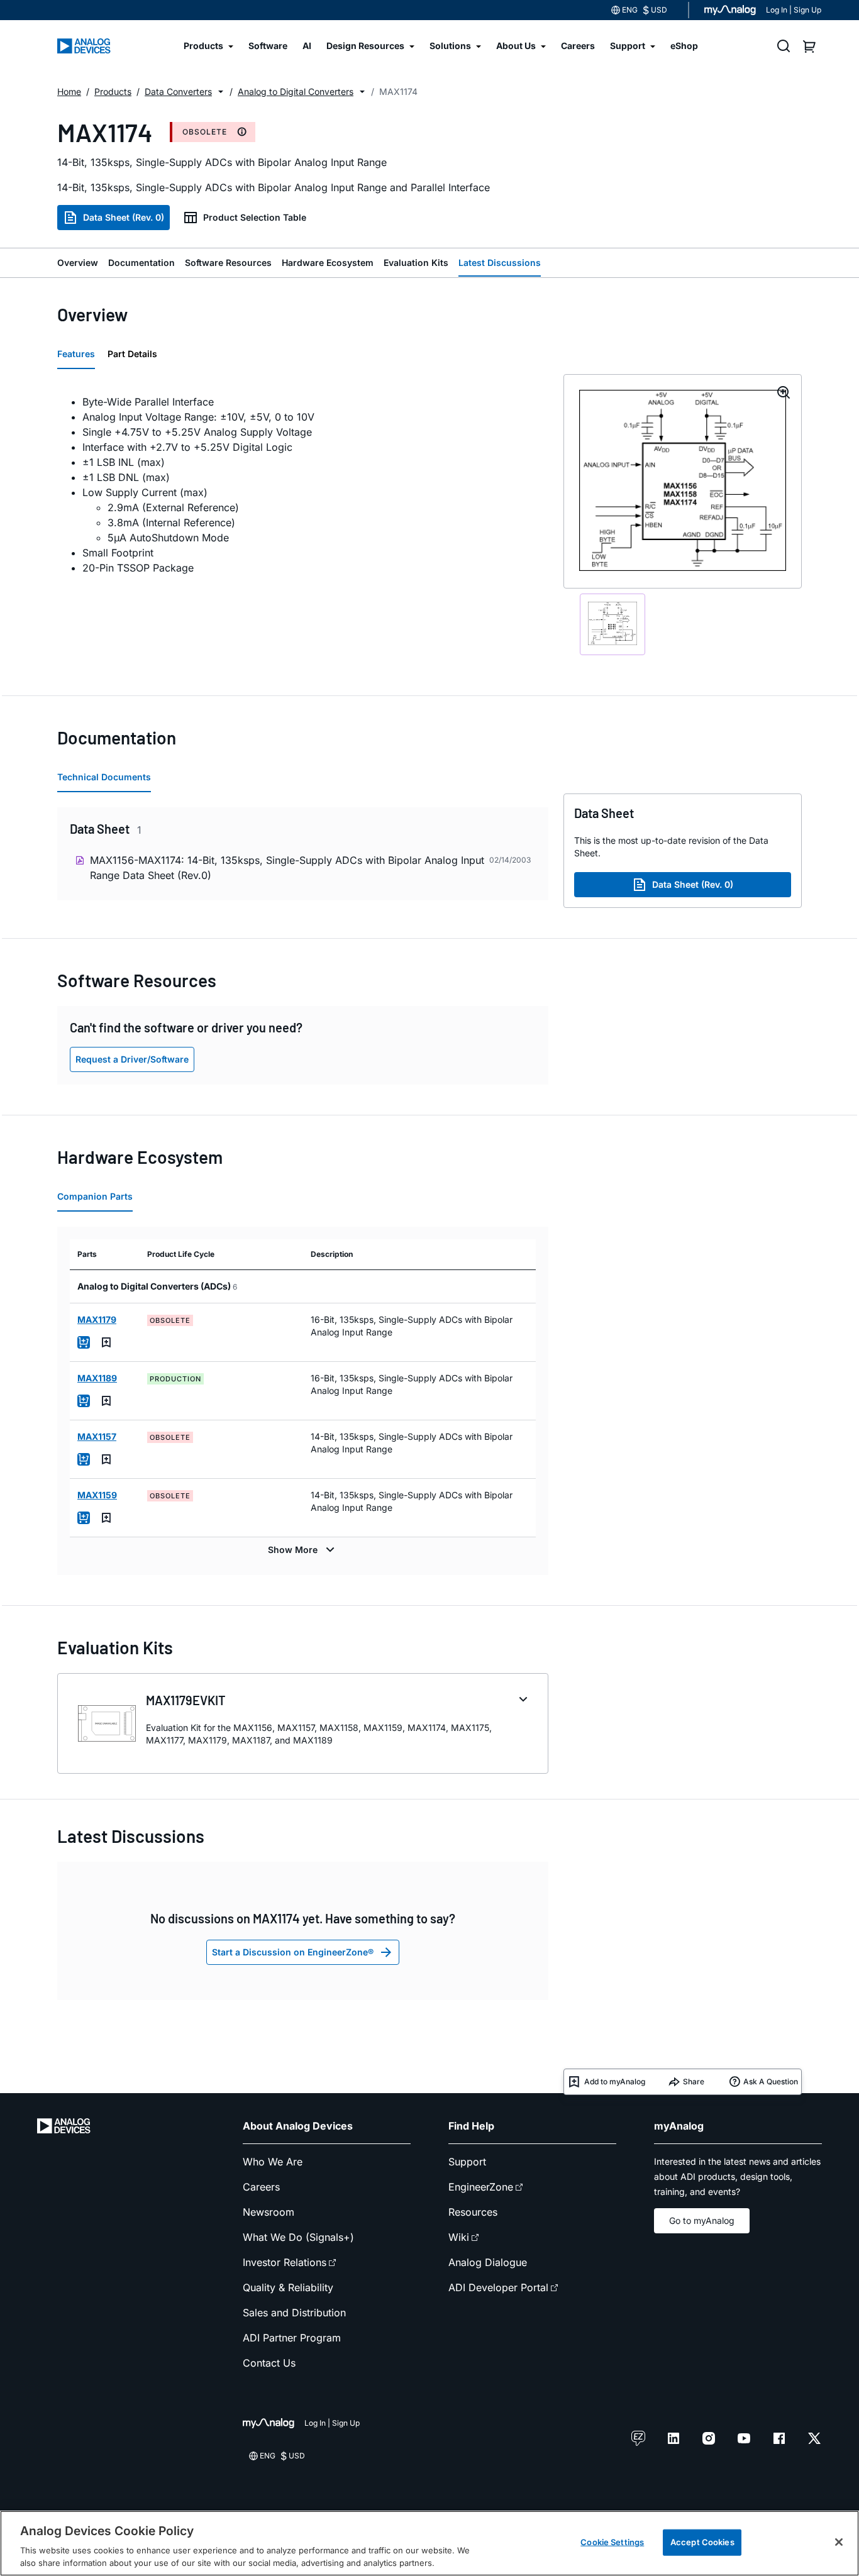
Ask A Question (771, 2081)
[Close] (839, 2542)
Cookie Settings (612, 2542)
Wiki (459, 2237)
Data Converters (178, 91)
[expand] (523, 1700)
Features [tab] (76, 354)
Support (467, 2162)
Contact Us (269, 2363)
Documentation (141, 263)
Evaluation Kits (416, 263)
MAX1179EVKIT (186, 1700)
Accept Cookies (702, 2542)
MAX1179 (97, 1319)
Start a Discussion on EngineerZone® (293, 1952)
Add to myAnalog (615, 2081)
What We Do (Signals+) (298, 2237)
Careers (261, 2187)
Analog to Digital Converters (296, 91)
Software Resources (228, 263)
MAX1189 (97, 1378)
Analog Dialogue (488, 2262)
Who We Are (273, 2162)
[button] (221, 92)
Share (694, 2081)
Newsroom (269, 2212)
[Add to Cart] (84, 1342)
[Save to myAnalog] (106, 1342)
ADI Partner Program (292, 2338)
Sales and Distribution (294, 2313)
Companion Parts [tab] (95, 1196)
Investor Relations (285, 2262)
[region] (429, 2543)
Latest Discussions (500, 263)
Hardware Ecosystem (328, 263)
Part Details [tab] (132, 354)
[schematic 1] (612, 624)
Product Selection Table (255, 217)
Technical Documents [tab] (104, 777)
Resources (473, 2212)
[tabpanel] (303, 485)
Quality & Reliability (288, 2287)
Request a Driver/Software (132, 1059)
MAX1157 (97, 1436)
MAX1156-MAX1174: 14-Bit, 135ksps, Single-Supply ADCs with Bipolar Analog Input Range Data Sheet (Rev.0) (287, 868)
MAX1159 (97, 1495)
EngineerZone (481, 2187)
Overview (78, 263)
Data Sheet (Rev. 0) (124, 217)
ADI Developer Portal (498, 2287)
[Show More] (303, 1550)
